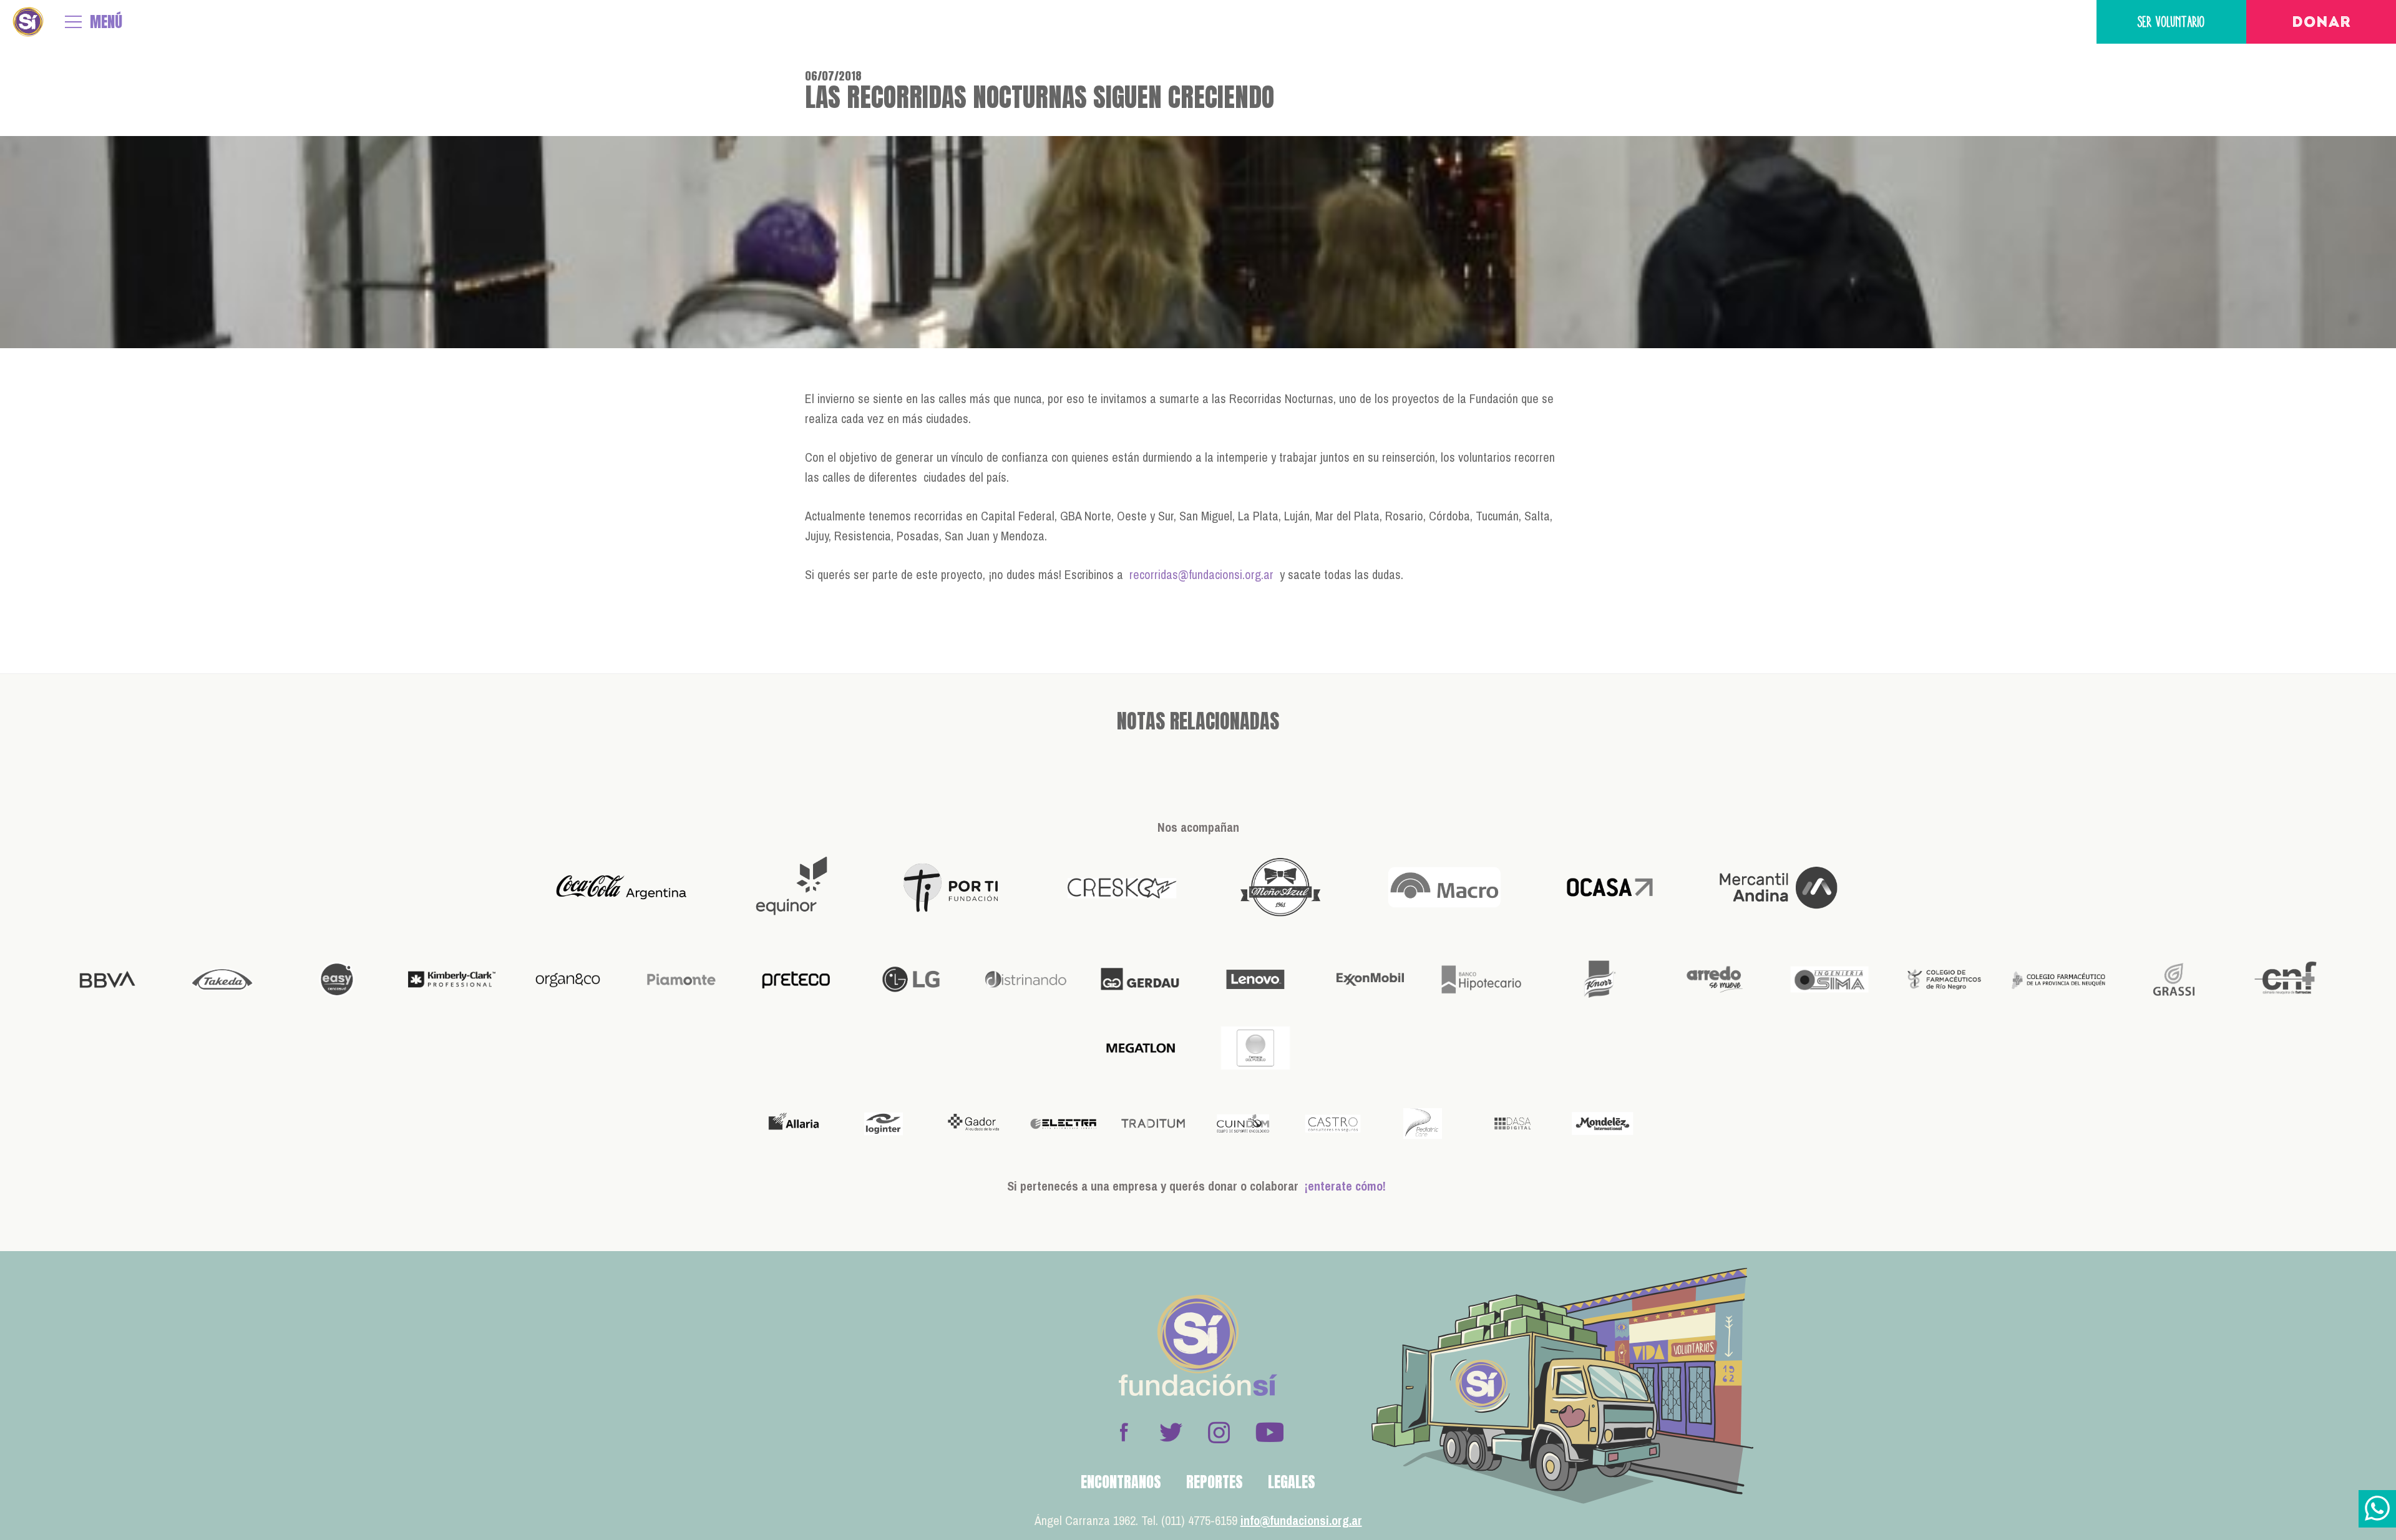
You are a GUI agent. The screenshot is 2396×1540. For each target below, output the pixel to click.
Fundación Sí (28, 22)
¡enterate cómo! (1345, 1186)
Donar (2321, 23)
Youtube (1269, 1432)
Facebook (1124, 1432)
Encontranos (1121, 1482)
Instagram (1219, 1432)
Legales (1292, 1482)
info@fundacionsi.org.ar (1301, 1520)
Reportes (1215, 1482)
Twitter (1171, 1432)
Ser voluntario (2171, 22)
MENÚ (106, 22)
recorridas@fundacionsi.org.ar (1201, 574)
